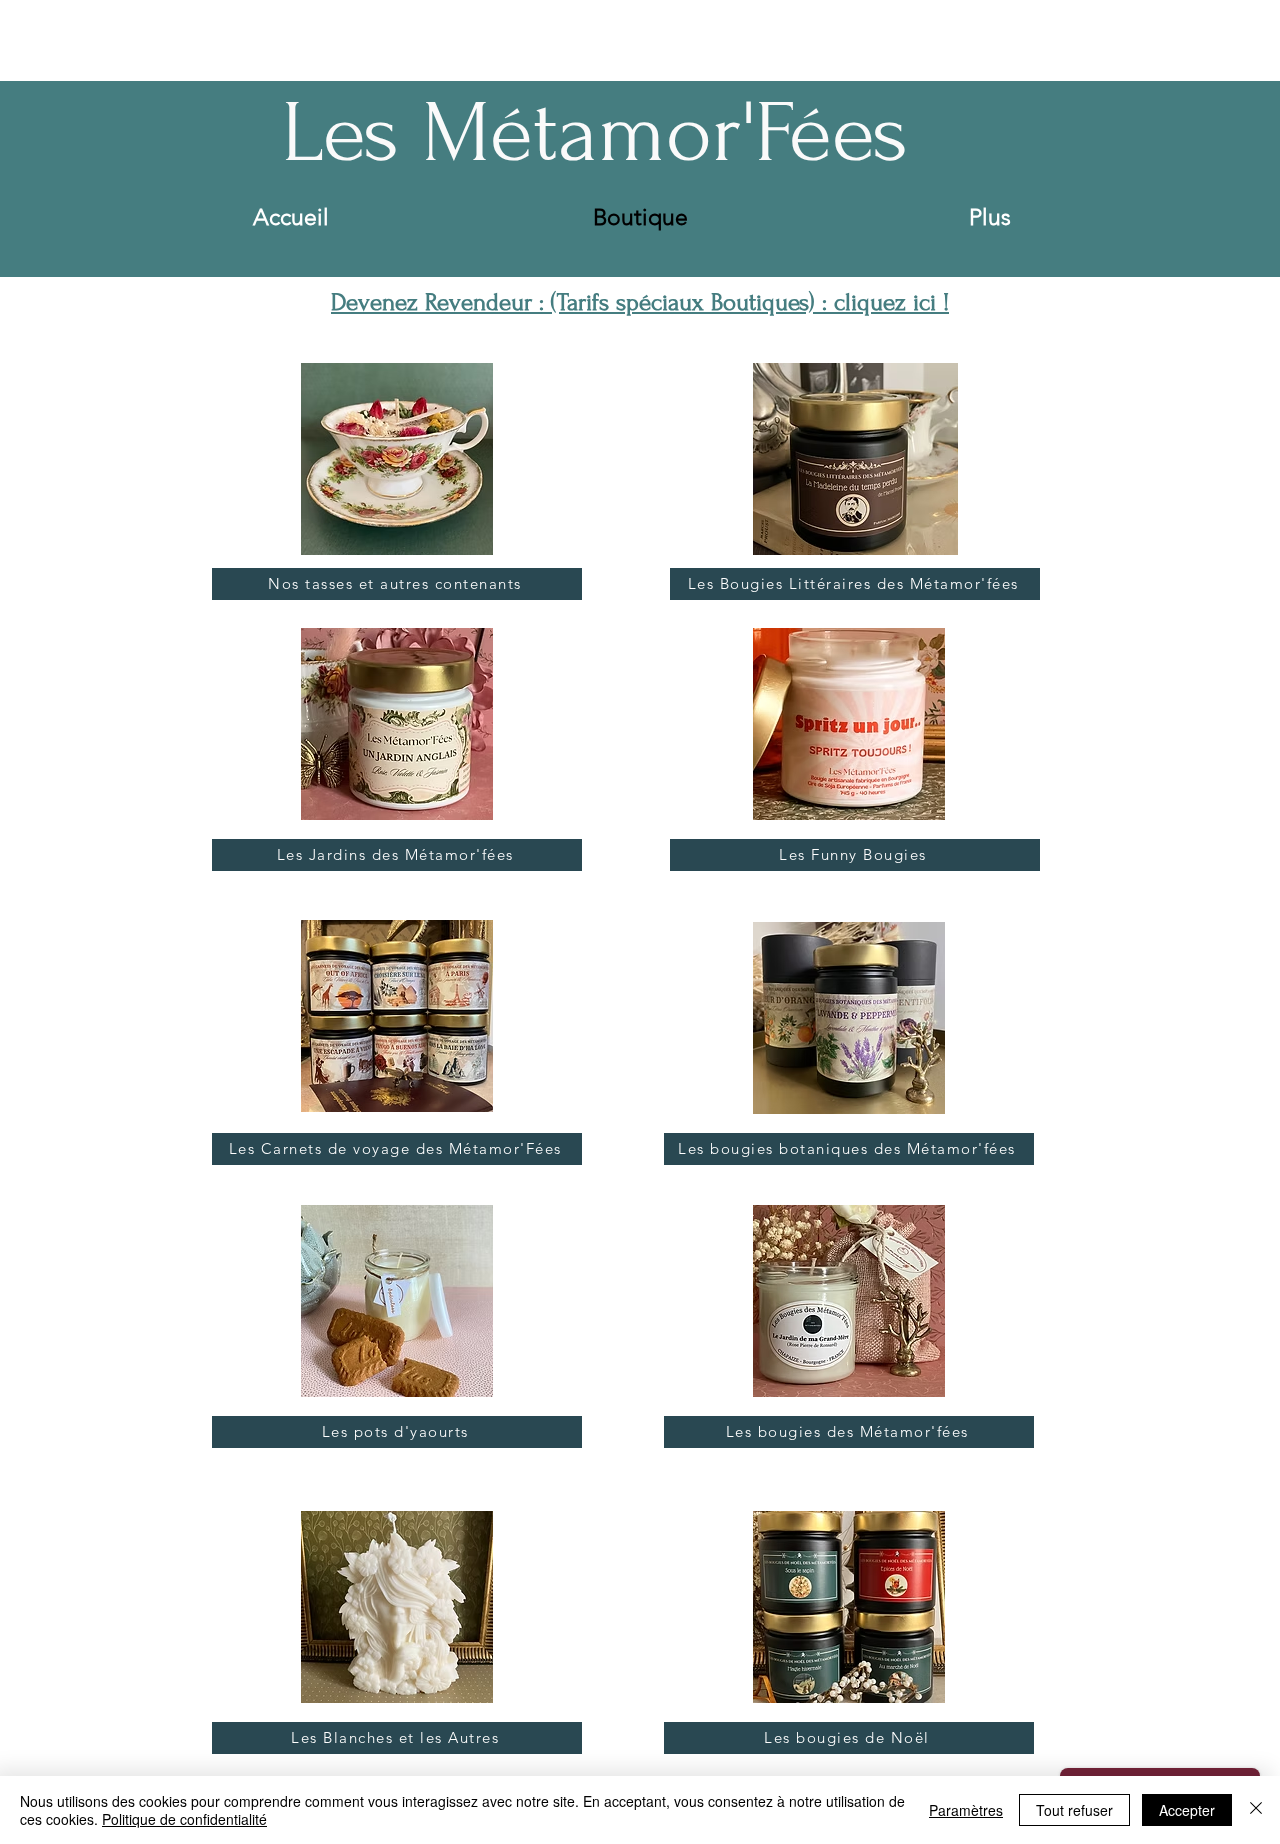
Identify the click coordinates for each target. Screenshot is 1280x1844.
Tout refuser (1074, 1810)
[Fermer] (1256, 1810)
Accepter (1187, 1810)
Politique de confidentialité (184, 1819)
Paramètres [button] (966, 1810)
